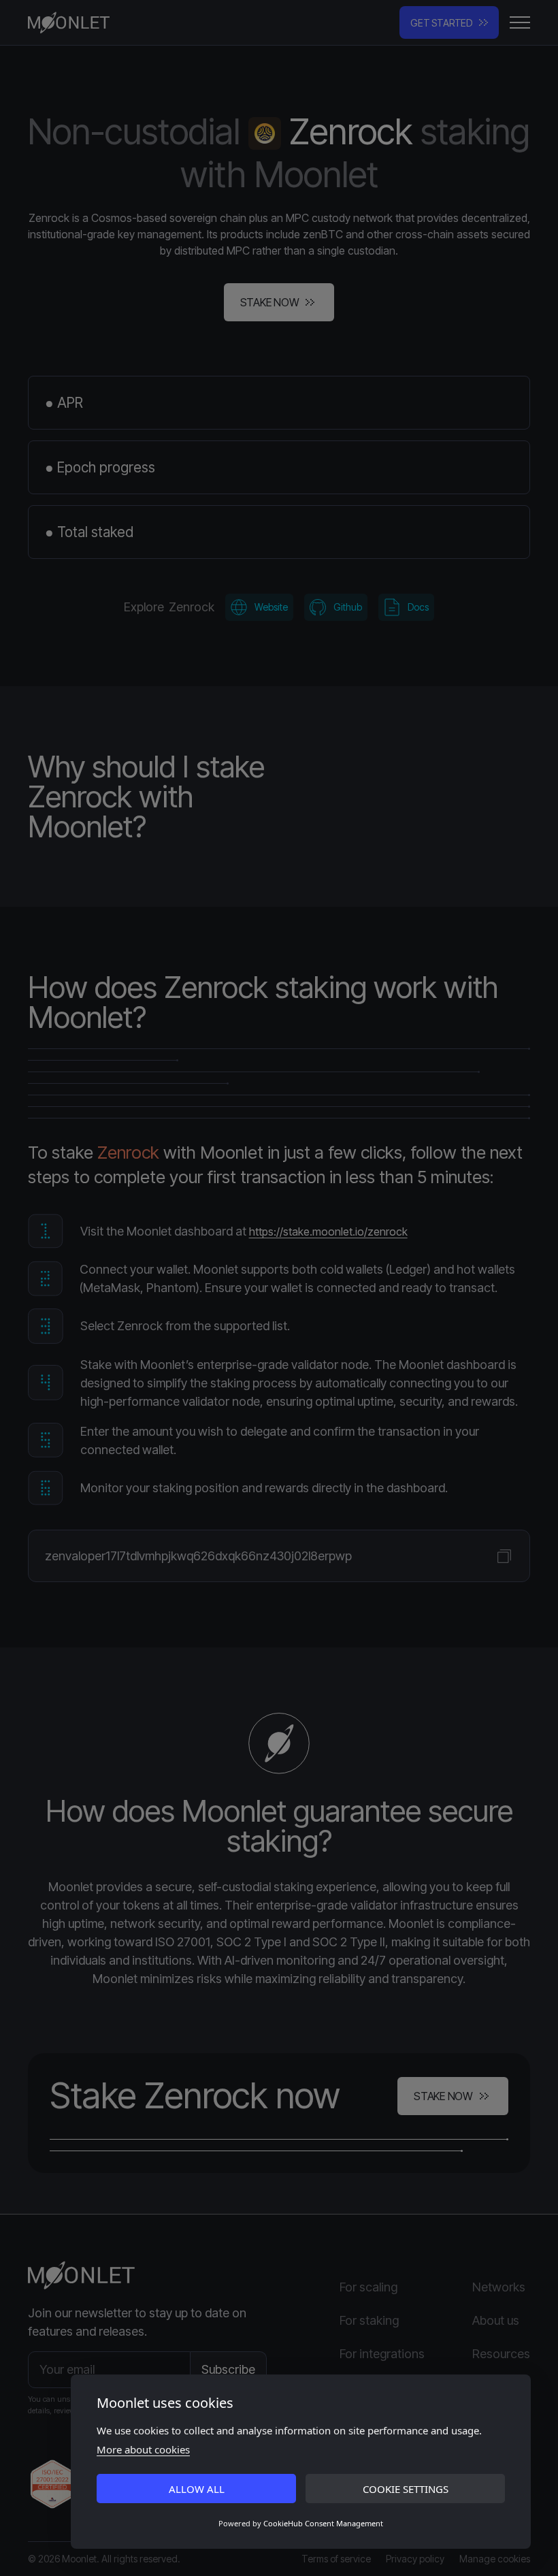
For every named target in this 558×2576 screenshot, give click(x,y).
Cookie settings (406, 2489)
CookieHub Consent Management (323, 2523)
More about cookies (143, 2449)
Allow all (197, 2489)
